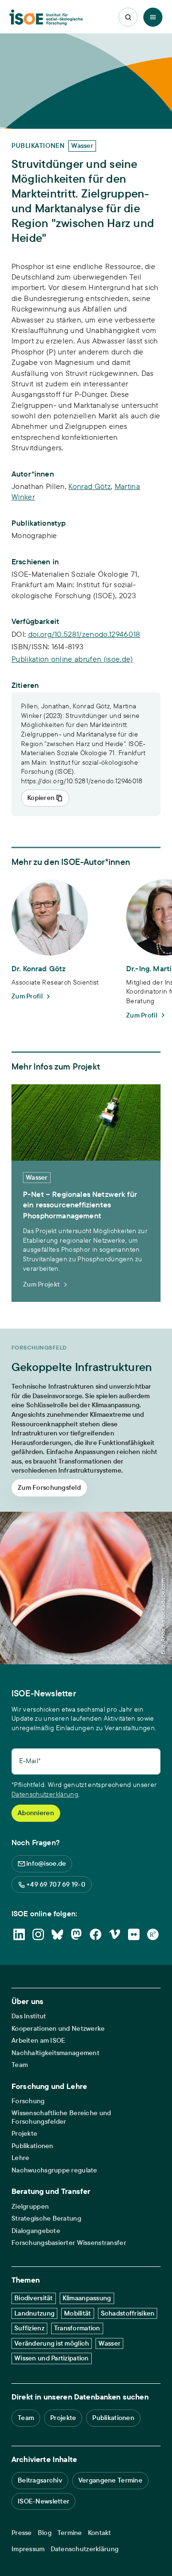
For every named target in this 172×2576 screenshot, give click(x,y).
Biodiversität (34, 2298)
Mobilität (78, 2313)
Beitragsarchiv (40, 2480)
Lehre (20, 2158)
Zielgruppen (30, 2207)
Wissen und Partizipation (52, 2358)
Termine (70, 2533)
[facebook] (96, 1934)
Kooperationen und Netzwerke (58, 2029)
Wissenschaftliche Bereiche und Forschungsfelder (61, 2117)
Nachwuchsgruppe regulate (54, 2170)
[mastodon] (76, 1934)
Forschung (28, 2101)
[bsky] (57, 1934)
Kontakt (100, 2533)
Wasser (109, 2343)
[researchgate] (153, 1934)
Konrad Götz (90, 486)
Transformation (77, 2328)
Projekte (24, 2134)
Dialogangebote (36, 2231)
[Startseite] (46, 17)
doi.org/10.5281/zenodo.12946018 (84, 634)
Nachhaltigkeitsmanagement (55, 2053)
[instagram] (38, 1934)
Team (20, 2065)
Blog (45, 2533)
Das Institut (29, 2016)
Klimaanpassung (87, 2298)
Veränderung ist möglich (52, 2343)
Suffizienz (29, 2328)
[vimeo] (115, 1934)
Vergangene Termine (110, 2480)
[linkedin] (19, 1934)
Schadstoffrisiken (128, 2313)
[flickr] (134, 1934)
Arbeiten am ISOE (38, 2041)
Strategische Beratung (46, 2218)
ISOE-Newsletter (43, 2501)
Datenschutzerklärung (45, 1794)
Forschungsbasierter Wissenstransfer (69, 2243)
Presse (22, 2533)
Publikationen (32, 2146)
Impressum (28, 2549)
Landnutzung (34, 2313)
